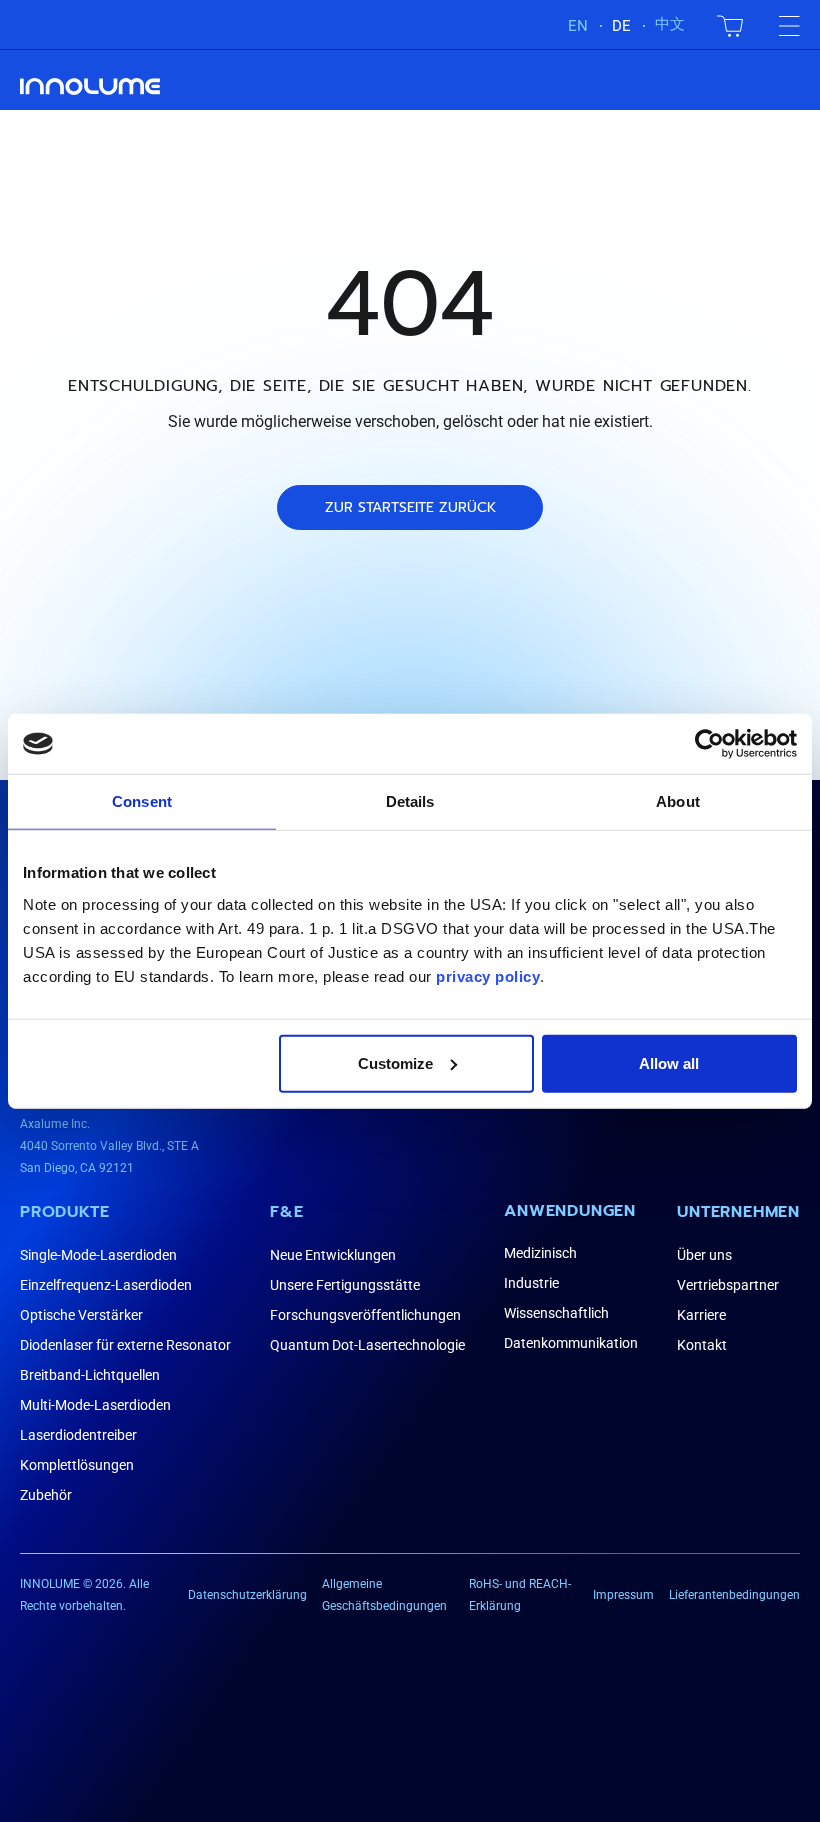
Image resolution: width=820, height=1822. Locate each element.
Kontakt (702, 1345)
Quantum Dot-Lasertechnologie (367, 1345)
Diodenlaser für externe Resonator (125, 1345)
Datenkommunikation (571, 1343)
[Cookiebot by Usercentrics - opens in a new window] (709, 744)
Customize (395, 1062)
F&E (286, 1212)
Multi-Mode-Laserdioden (95, 1405)
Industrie (531, 1283)
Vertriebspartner (728, 1285)
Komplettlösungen (77, 1465)
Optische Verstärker (81, 1315)
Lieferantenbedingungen (734, 1595)
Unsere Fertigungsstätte (345, 1285)
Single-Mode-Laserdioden (98, 1255)
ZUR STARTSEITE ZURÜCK (410, 507)
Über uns (704, 1255)
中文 (670, 24)
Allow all (669, 1062)
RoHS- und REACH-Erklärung (520, 1595)
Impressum (623, 1595)
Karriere (701, 1315)
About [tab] (678, 801)
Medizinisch (540, 1253)
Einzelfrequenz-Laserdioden (106, 1285)
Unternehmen (738, 1212)
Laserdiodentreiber (78, 1435)
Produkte (64, 1212)
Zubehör (46, 1495)
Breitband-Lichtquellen (90, 1375)
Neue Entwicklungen (333, 1255)
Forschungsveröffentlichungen (365, 1315)
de (621, 26)
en (578, 26)
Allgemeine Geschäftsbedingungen (384, 1595)
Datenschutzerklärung (247, 1595)
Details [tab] (410, 801)
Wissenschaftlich (556, 1313)
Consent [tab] (142, 801)
